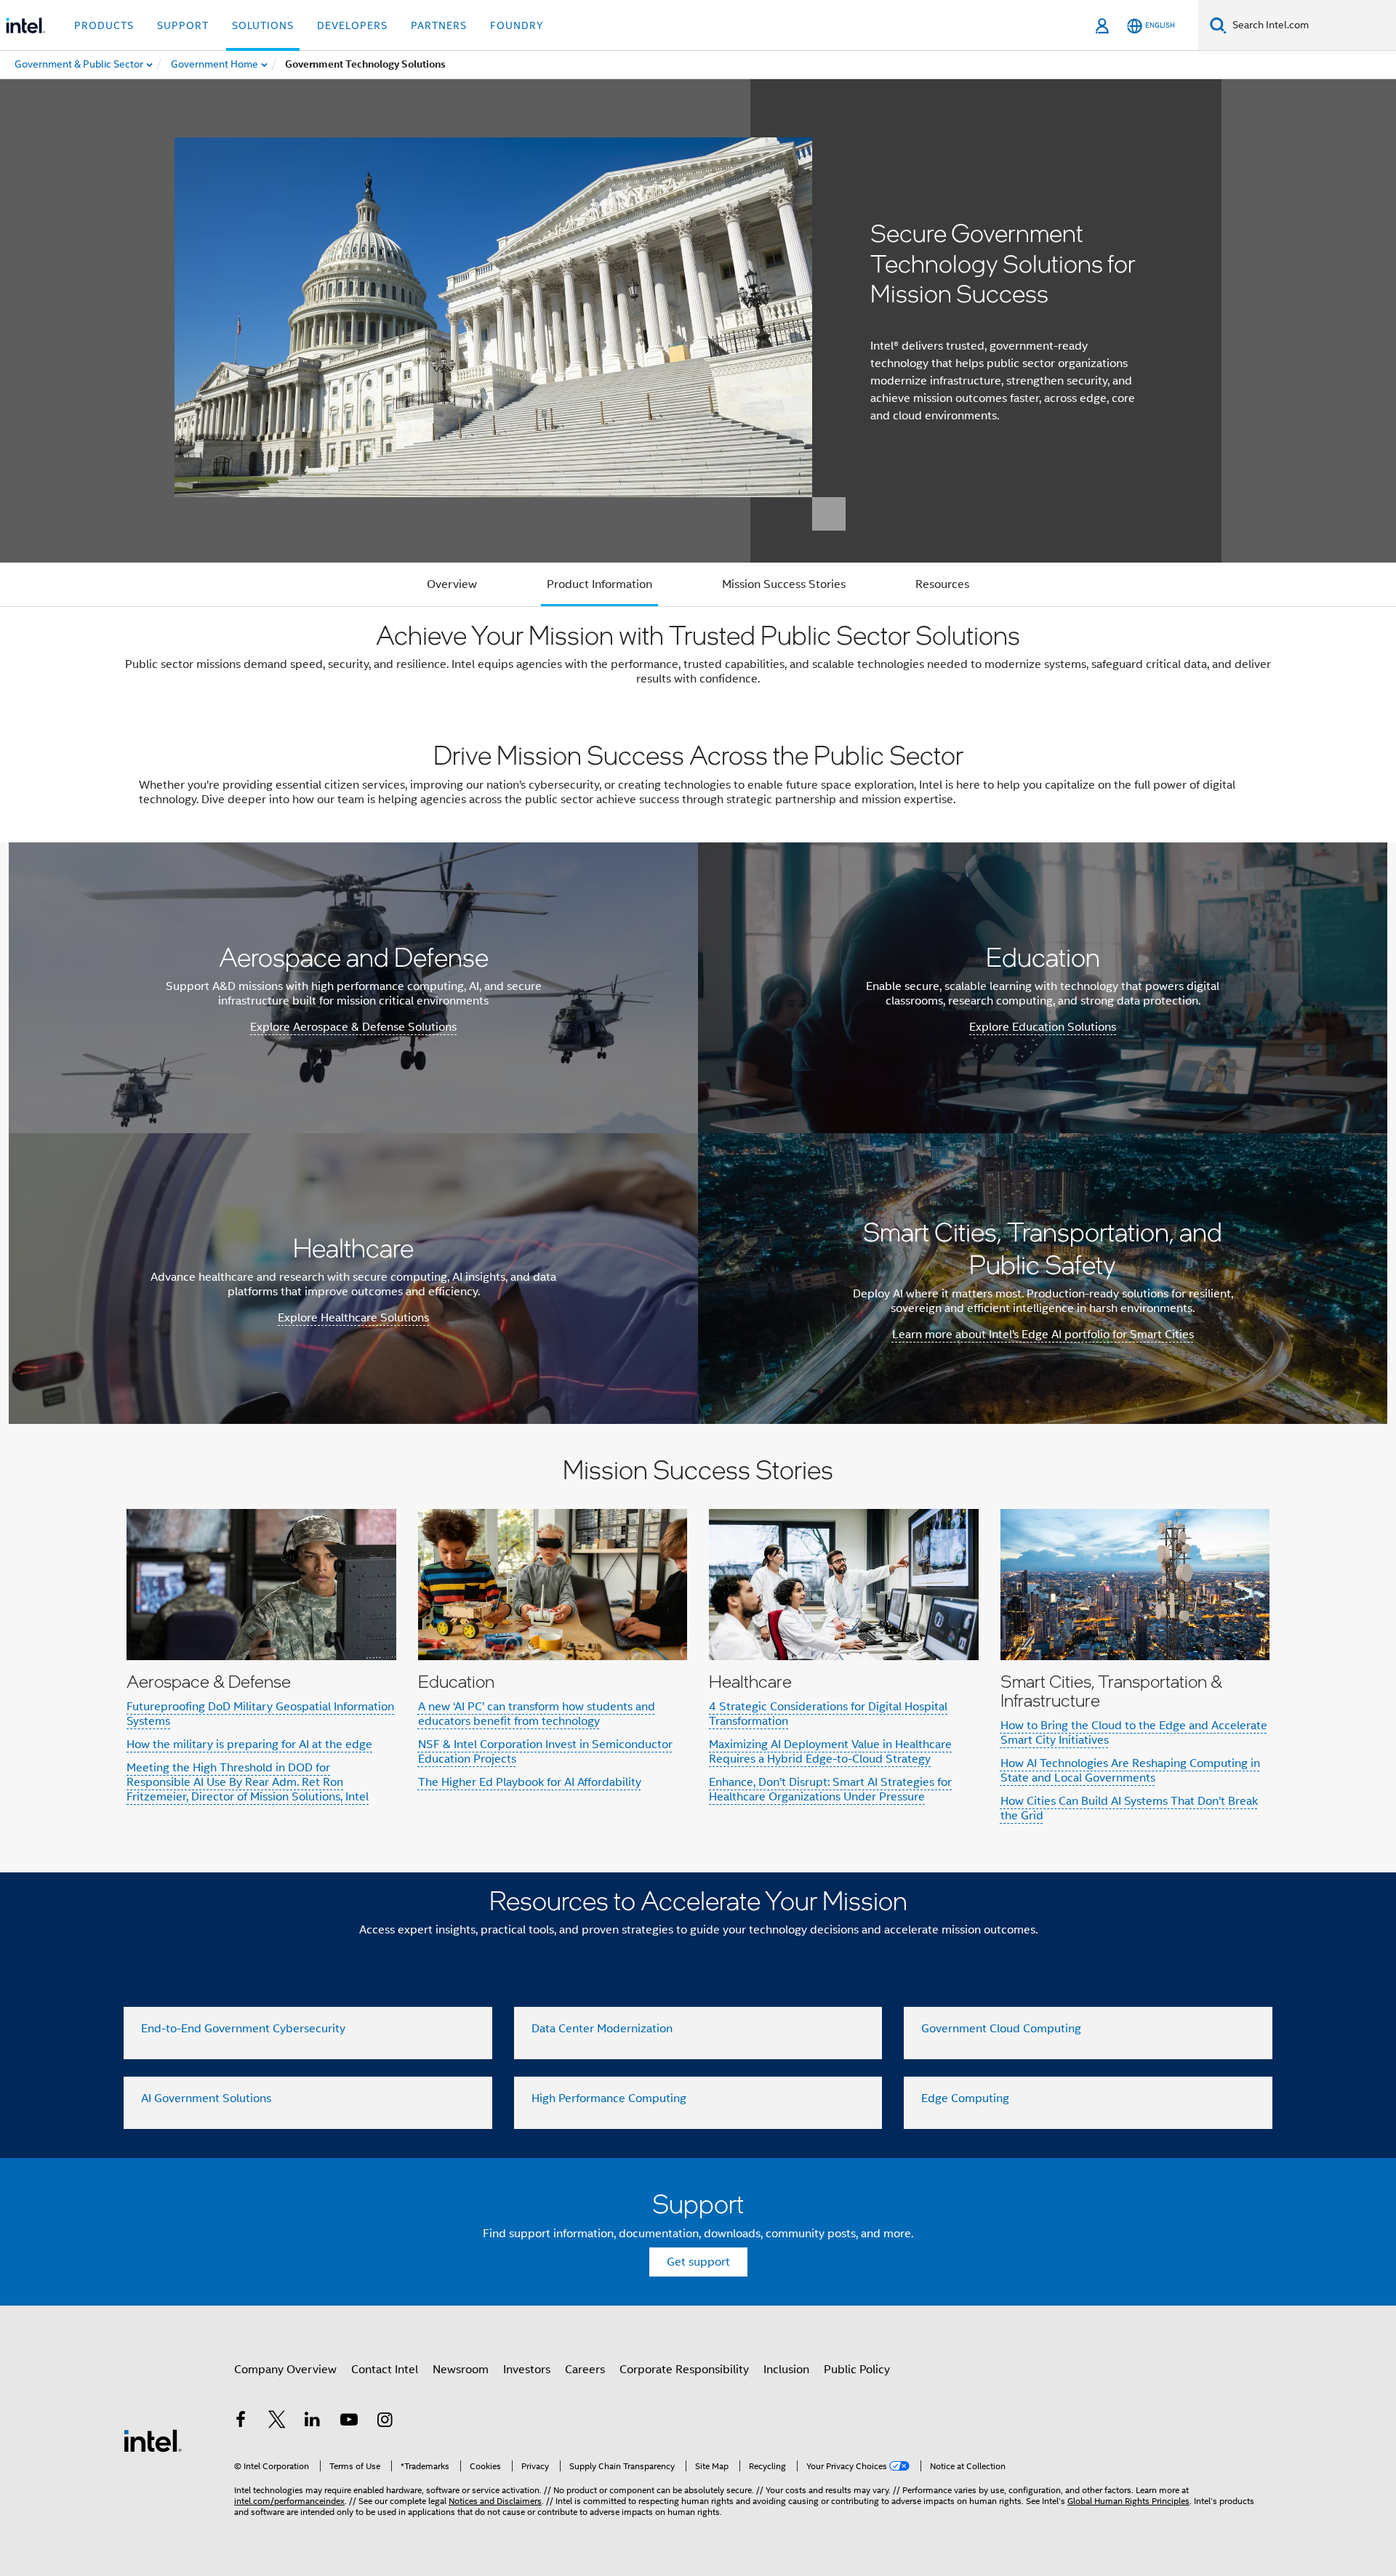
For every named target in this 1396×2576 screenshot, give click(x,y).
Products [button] (104, 25)
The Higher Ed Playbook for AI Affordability (530, 1782)
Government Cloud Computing (1001, 2029)
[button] (698, 1648)
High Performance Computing (609, 2098)
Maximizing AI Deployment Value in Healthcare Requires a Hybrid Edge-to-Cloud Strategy (830, 1752)
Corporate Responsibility (684, 2370)
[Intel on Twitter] (277, 2422)
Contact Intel (385, 2370)
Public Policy (857, 2370)
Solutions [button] (263, 25)
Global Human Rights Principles (1128, 2501)
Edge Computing (965, 2098)
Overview (452, 584)
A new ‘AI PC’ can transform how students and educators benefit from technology (537, 1714)
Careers (585, 2370)
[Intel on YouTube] (349, 2422)
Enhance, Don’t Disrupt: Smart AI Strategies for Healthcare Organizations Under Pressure (830, 1790)
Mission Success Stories (784, 584)
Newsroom (461, 2370)
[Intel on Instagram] (385, 2422)
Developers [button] (352, 25)
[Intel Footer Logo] (153, 2440)
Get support (698, 2262)
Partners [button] (439, 25)
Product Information (599, 584)
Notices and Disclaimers (495, 2501)
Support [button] (183, 25)
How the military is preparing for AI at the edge (249, 1744)
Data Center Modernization (602, 2029)
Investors (527, 2370)
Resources (942, 584)
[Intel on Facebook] (241, 2422)
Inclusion (786, 2370)
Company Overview (285, 2370)
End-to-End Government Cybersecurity (243, 2029)
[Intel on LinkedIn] (313, 2422)
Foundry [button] (517, 25)
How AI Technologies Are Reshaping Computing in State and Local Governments (1130, 1771)
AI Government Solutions (206, 2098)
